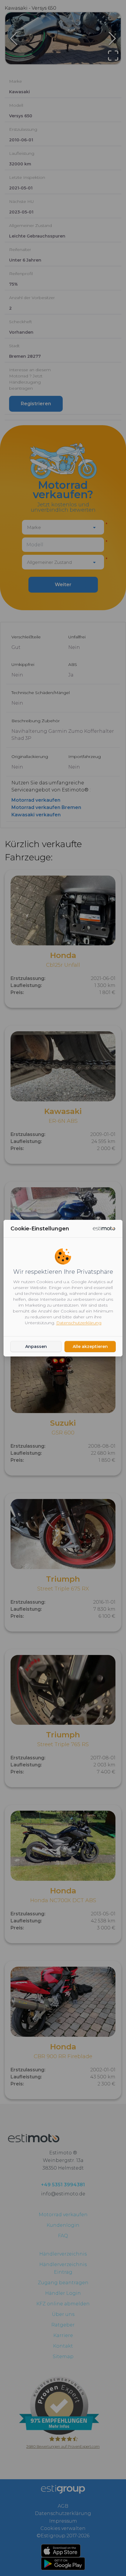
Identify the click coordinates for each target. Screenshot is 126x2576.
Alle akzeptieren (90, 1346)
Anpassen (36, 1346)
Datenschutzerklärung (79, 1323)
